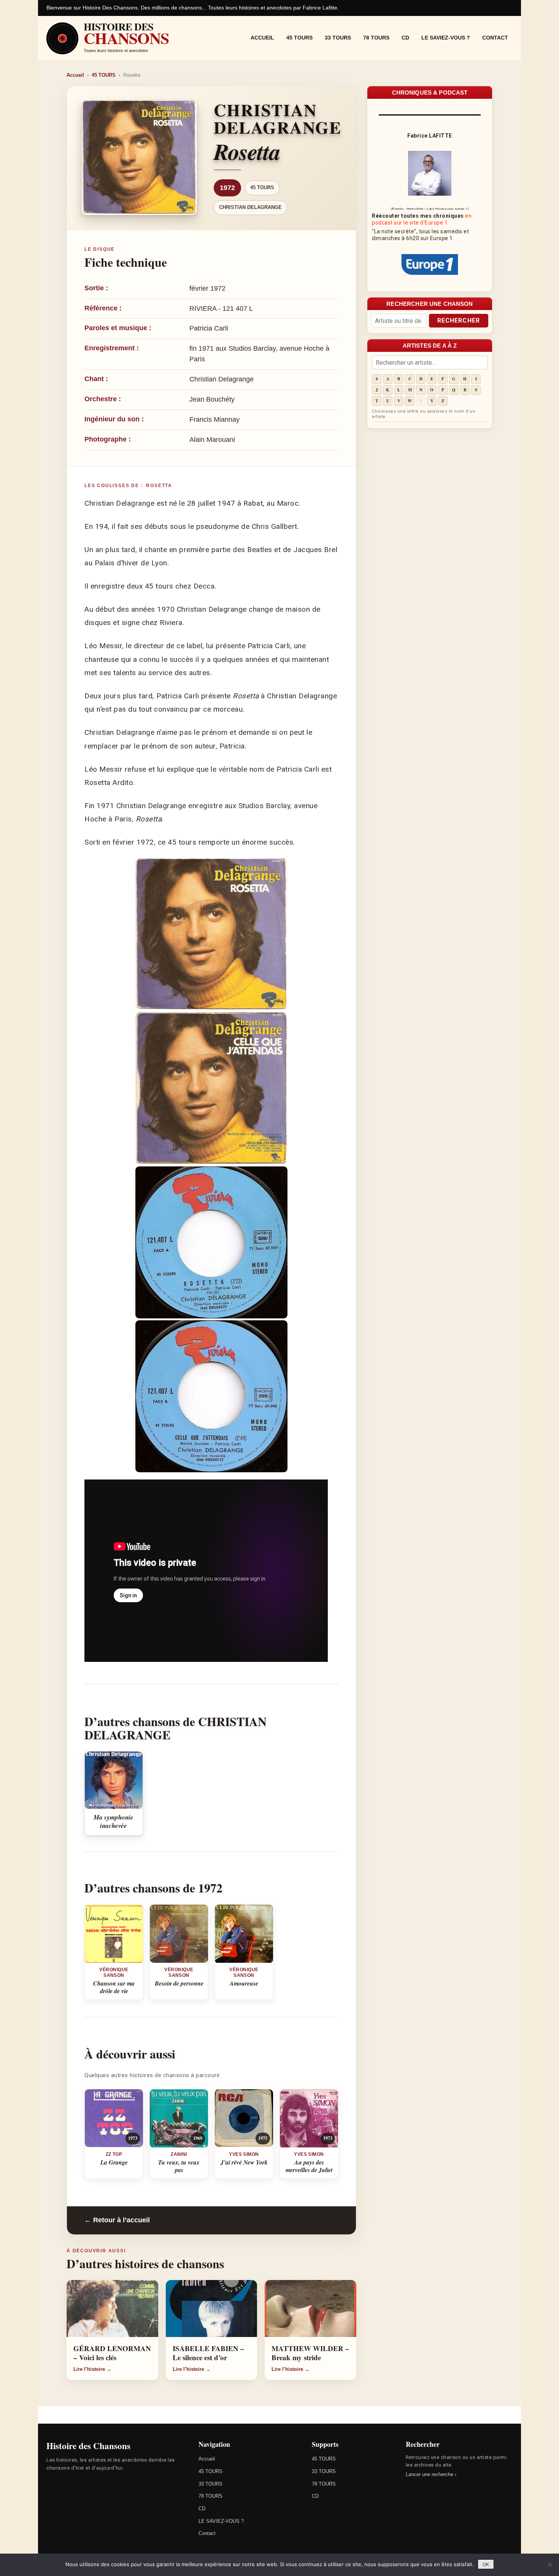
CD (405, 38)
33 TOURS (338, 38)
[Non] (549, 2565)
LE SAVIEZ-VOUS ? (446, 38)
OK (486, 2565)
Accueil (262, 38)
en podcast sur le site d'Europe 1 (422, 219)
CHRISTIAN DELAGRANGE (250, 207)
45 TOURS (299, 38)
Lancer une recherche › (431, 2474)
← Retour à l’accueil (117, 2220)
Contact (495, 38)
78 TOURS (376, 38)
